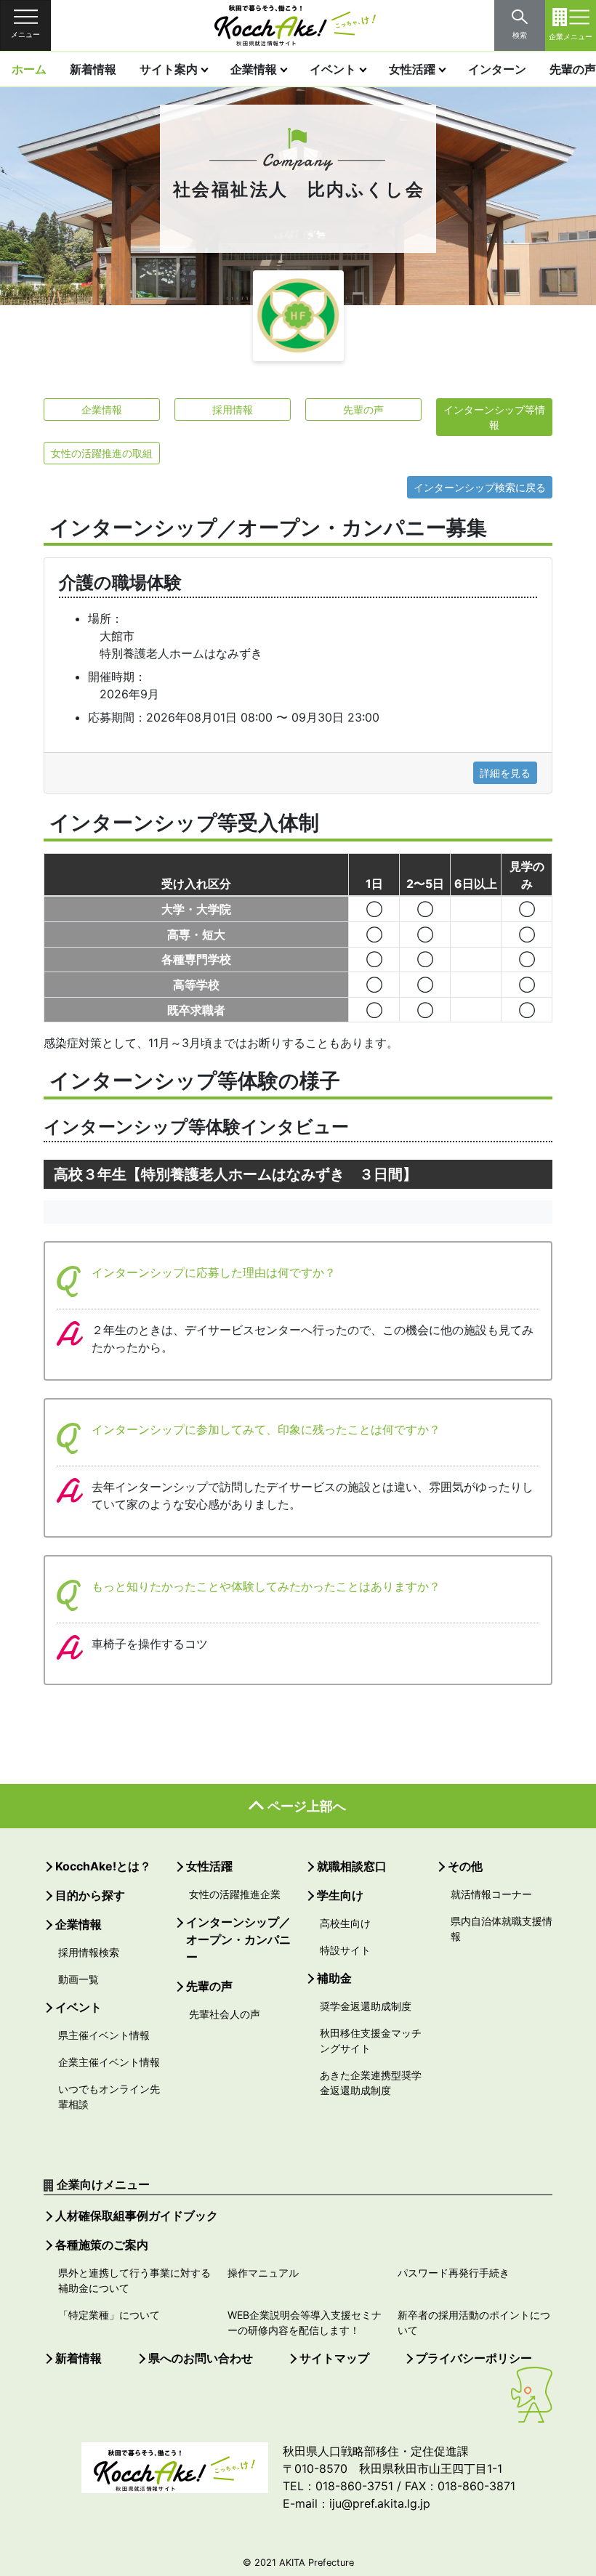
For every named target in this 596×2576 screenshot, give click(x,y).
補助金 (334, 1978)
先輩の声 (363, 409)
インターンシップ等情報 (494, 417)
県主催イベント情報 (104, 2035)
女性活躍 (412, 69)
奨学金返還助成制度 (366, 2006)
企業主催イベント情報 (109, 2062)
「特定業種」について (109, 2315)
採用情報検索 (89, 1952)
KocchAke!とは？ (103, 1866)
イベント (333, 69)
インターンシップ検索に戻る (480, 487)
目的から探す (90, 1895)
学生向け (340, 1895)
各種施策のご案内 (102, 2245)
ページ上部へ (307, 1806)
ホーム (29, 69)
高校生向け (345, 1923)
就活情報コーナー (491, 1894)
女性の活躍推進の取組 (102, 453)
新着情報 (93, 69)
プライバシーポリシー (474, 2358)
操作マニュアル (263, 2273)
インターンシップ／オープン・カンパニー (238, 1939)
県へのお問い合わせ (201, 2358)
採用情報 (233, 409)
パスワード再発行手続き (454, 2273)
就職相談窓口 (352, 1866)
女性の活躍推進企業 (235, 1894)
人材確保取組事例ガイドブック (137, 2216)
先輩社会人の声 (225, 2014)
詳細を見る (505, 773)
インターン (497, 69)
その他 (465, 1866)
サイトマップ (334, 2358)
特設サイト (345, 1950)
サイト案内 (169, 69)
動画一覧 (78, 1979)
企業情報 (254, 69)
